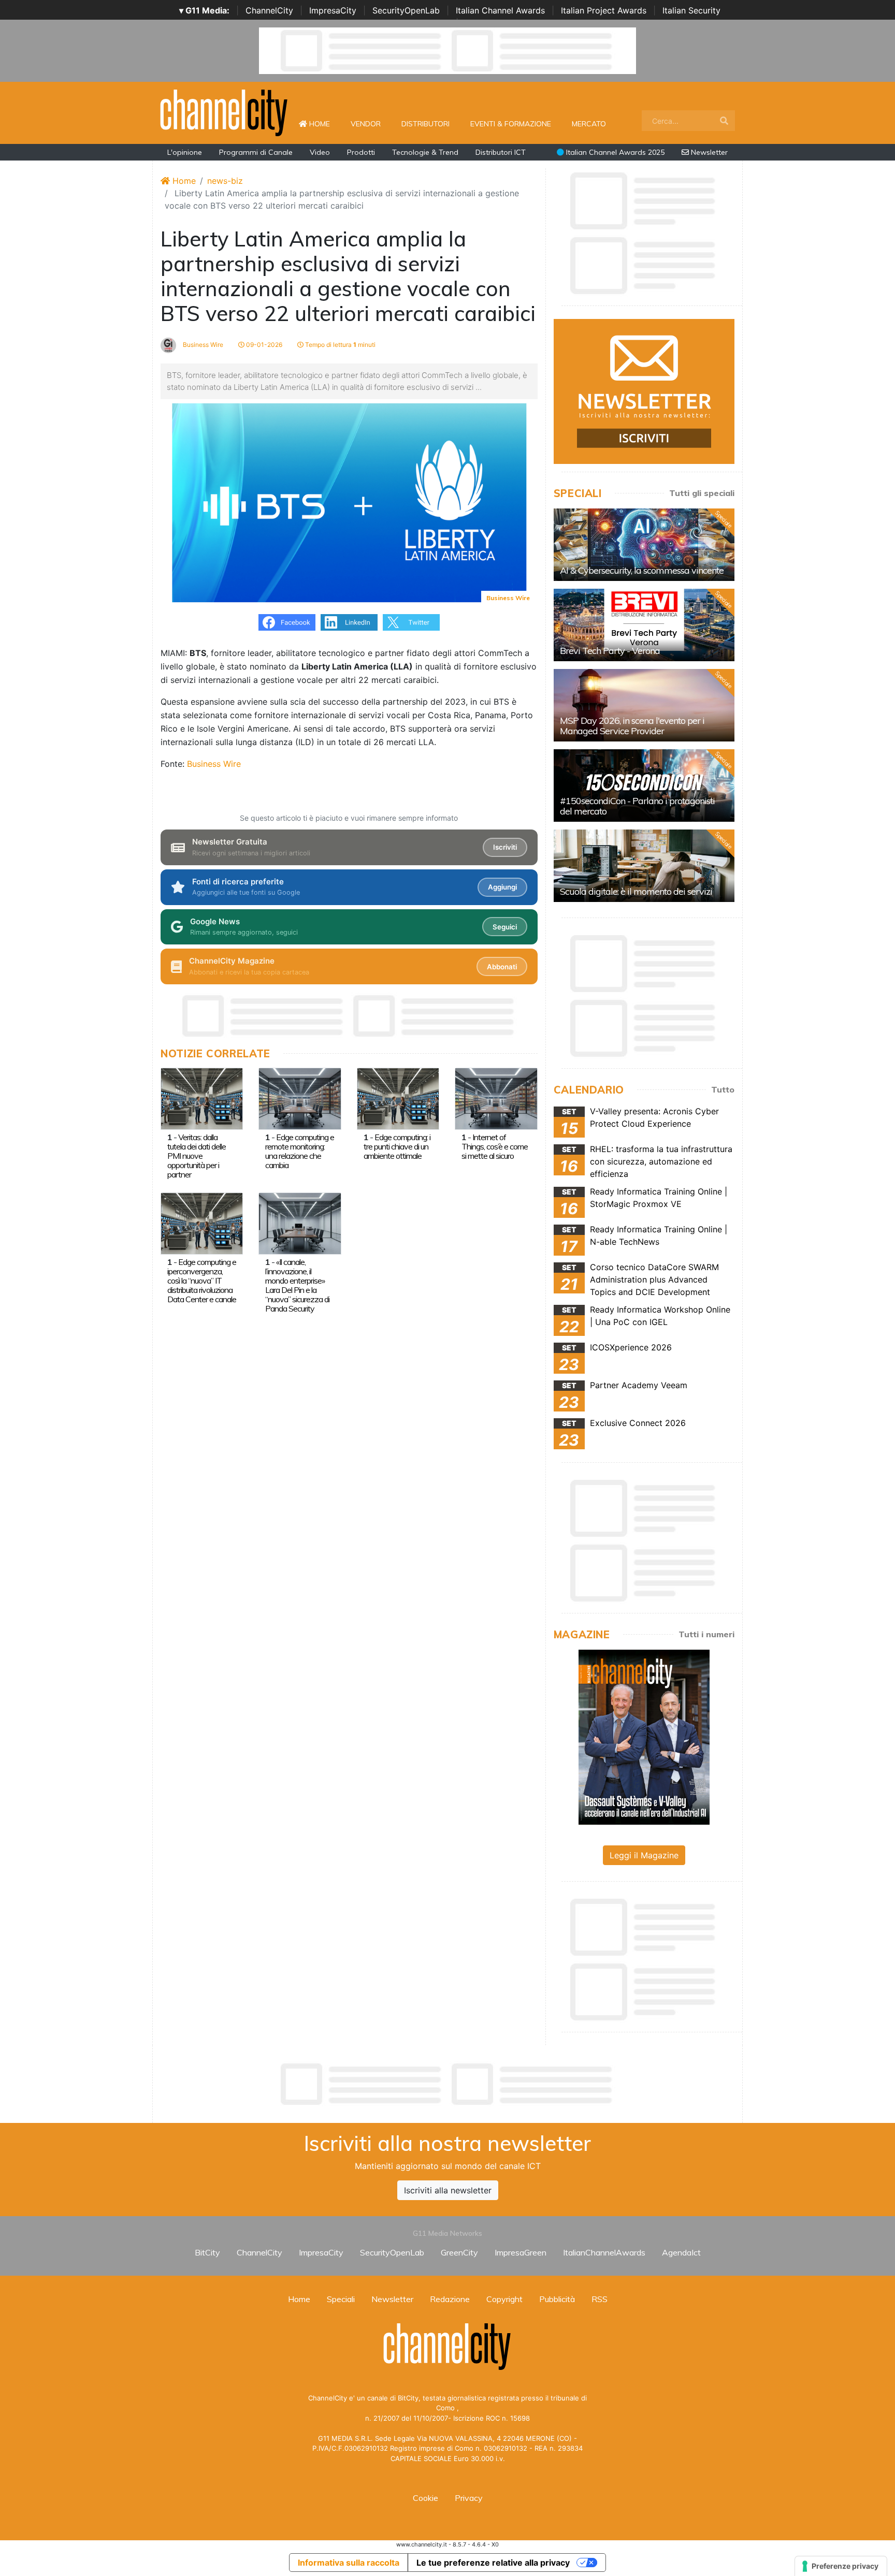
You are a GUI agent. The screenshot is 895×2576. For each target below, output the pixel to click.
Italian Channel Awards (500, 10)
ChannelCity (269, 10)
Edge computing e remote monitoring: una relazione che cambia (300, 1151)
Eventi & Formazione (511, 124)
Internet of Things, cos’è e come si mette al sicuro (495, 1146)
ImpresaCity (333, 10)
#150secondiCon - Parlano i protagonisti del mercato (637, 806)
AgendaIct (681, 2252)
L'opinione (185, 152)
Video (320, 152)
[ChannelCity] (224, 112)
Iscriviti (505, 847)
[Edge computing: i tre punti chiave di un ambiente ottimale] (398, 1098)
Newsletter (708, 152)
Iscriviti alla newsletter (448, 2190)
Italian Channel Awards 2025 (614, 152)
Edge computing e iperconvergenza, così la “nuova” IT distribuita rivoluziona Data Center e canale (202, 1280)
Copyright (504, 2299)
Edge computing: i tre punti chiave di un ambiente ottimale (397, 1146)
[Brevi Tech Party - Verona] (644, 625)
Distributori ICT (501, 152)
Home (324, 123)
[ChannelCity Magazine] (644, 1736)
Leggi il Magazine (644, 1855)
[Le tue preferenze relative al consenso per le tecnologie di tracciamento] (841, 2566)
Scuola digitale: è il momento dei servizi (636, 891)
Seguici (505, 927)
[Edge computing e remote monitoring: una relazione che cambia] (300, 1098)
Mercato (589, 124)
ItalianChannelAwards (604, 2252)
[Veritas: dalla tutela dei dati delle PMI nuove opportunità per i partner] (202, 1098)
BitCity (207, 2252)
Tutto (723, 1089)
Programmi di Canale (256, 152)
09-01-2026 (263, 345)
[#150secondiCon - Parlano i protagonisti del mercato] (644, 785)
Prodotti (361, 152)
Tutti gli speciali (702, 493)
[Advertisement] (447, 2084)
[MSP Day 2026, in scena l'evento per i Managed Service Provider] (644, 705)
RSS (600, 2299)
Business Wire (202, 345)
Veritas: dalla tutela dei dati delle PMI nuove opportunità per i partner (197, 1156)
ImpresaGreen (521, 2252)
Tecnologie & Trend (425, 152)
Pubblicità (557, 2299)
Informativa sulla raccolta (349, 2563)
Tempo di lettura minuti (340, 345)
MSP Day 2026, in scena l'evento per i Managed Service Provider (632, 726)
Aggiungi (502, 887)
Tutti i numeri (706, 1634)
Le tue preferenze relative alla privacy (493, 2563)
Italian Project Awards (604, 10)
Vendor (366, 124)
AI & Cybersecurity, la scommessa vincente (642, 570)
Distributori (425, 124)
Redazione (450, 2299)
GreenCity (459, 2252)
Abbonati (502, 967)
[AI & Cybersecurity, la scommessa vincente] (644, 545)
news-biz (225, 181)
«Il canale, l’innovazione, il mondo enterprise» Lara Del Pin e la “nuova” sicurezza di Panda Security (297, 1285)
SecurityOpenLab (406, 10)
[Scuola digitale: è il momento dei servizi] (644, 866)
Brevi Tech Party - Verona (610, 651)
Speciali (341, 2299)
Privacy (469, 2498)
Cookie (425, 2498)
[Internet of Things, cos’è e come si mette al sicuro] (496, 1098)
